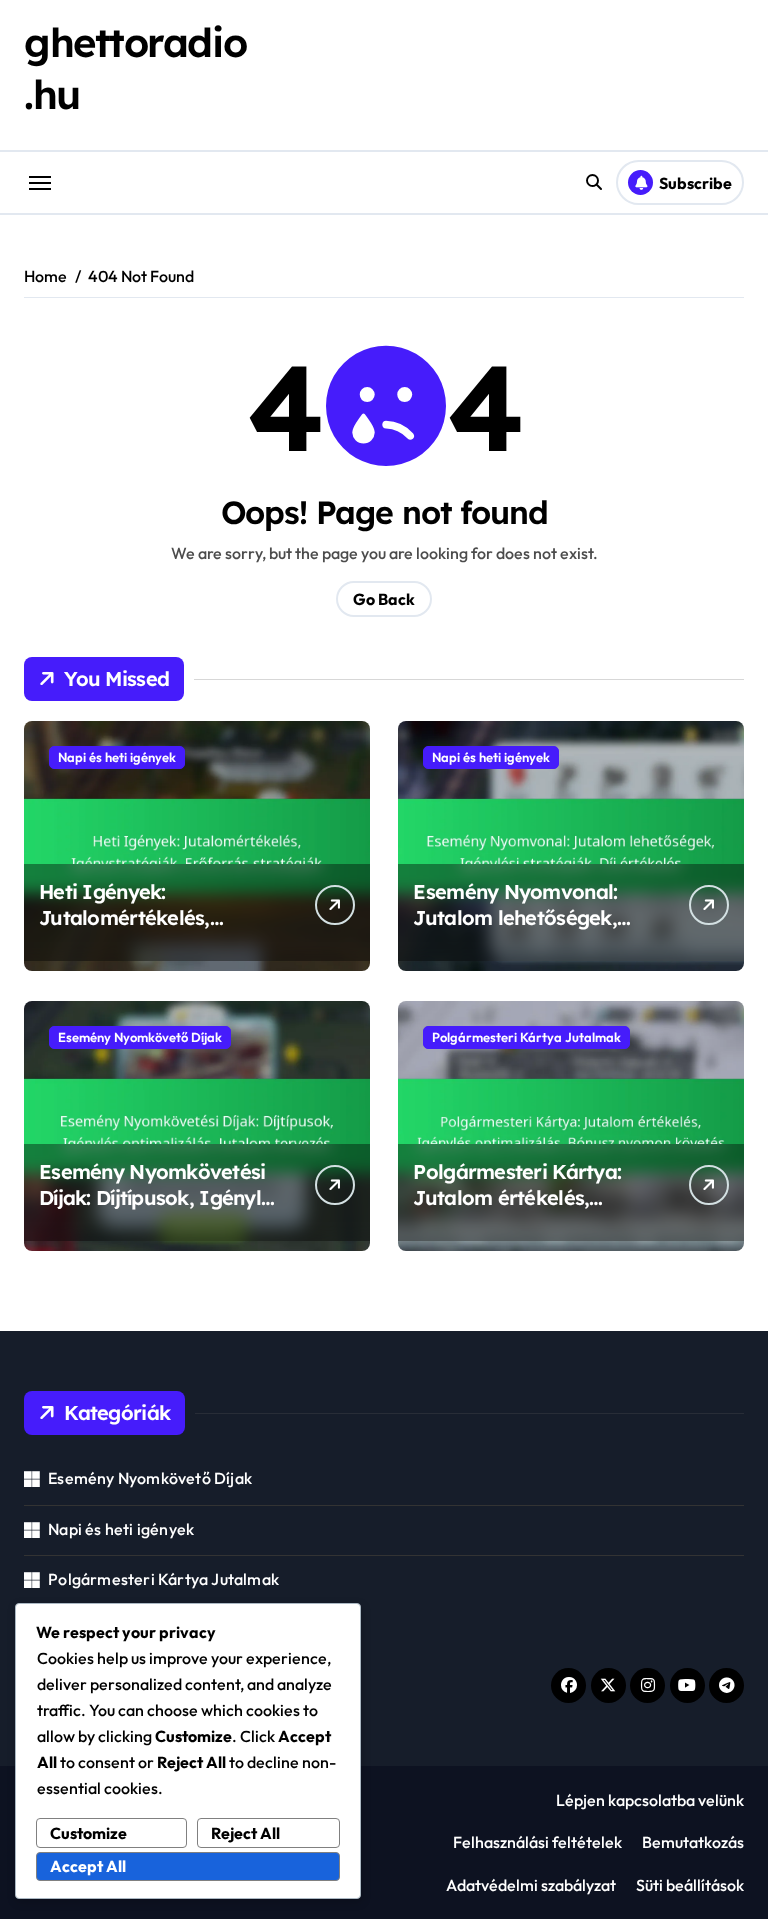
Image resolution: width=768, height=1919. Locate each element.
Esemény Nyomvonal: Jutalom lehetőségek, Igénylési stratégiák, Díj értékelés (525, 930)
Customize (88, 1833)
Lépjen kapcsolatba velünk (650, 1800)
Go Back (384, 599)
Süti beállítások (690, 1885)
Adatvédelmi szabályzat (531, 1885)
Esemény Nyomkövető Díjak (140, 1037)
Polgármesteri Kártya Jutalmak (526, 1037)
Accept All (88, 1866)
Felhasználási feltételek (537, 1842)
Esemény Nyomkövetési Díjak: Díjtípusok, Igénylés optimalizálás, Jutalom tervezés (160, 1210)
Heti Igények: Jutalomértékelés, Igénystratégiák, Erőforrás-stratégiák (137, 930)
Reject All (245, 1833)
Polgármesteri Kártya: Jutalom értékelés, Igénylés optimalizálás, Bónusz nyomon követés (528, 1210)
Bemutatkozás (693, 1842)
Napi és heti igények (117, 757)
